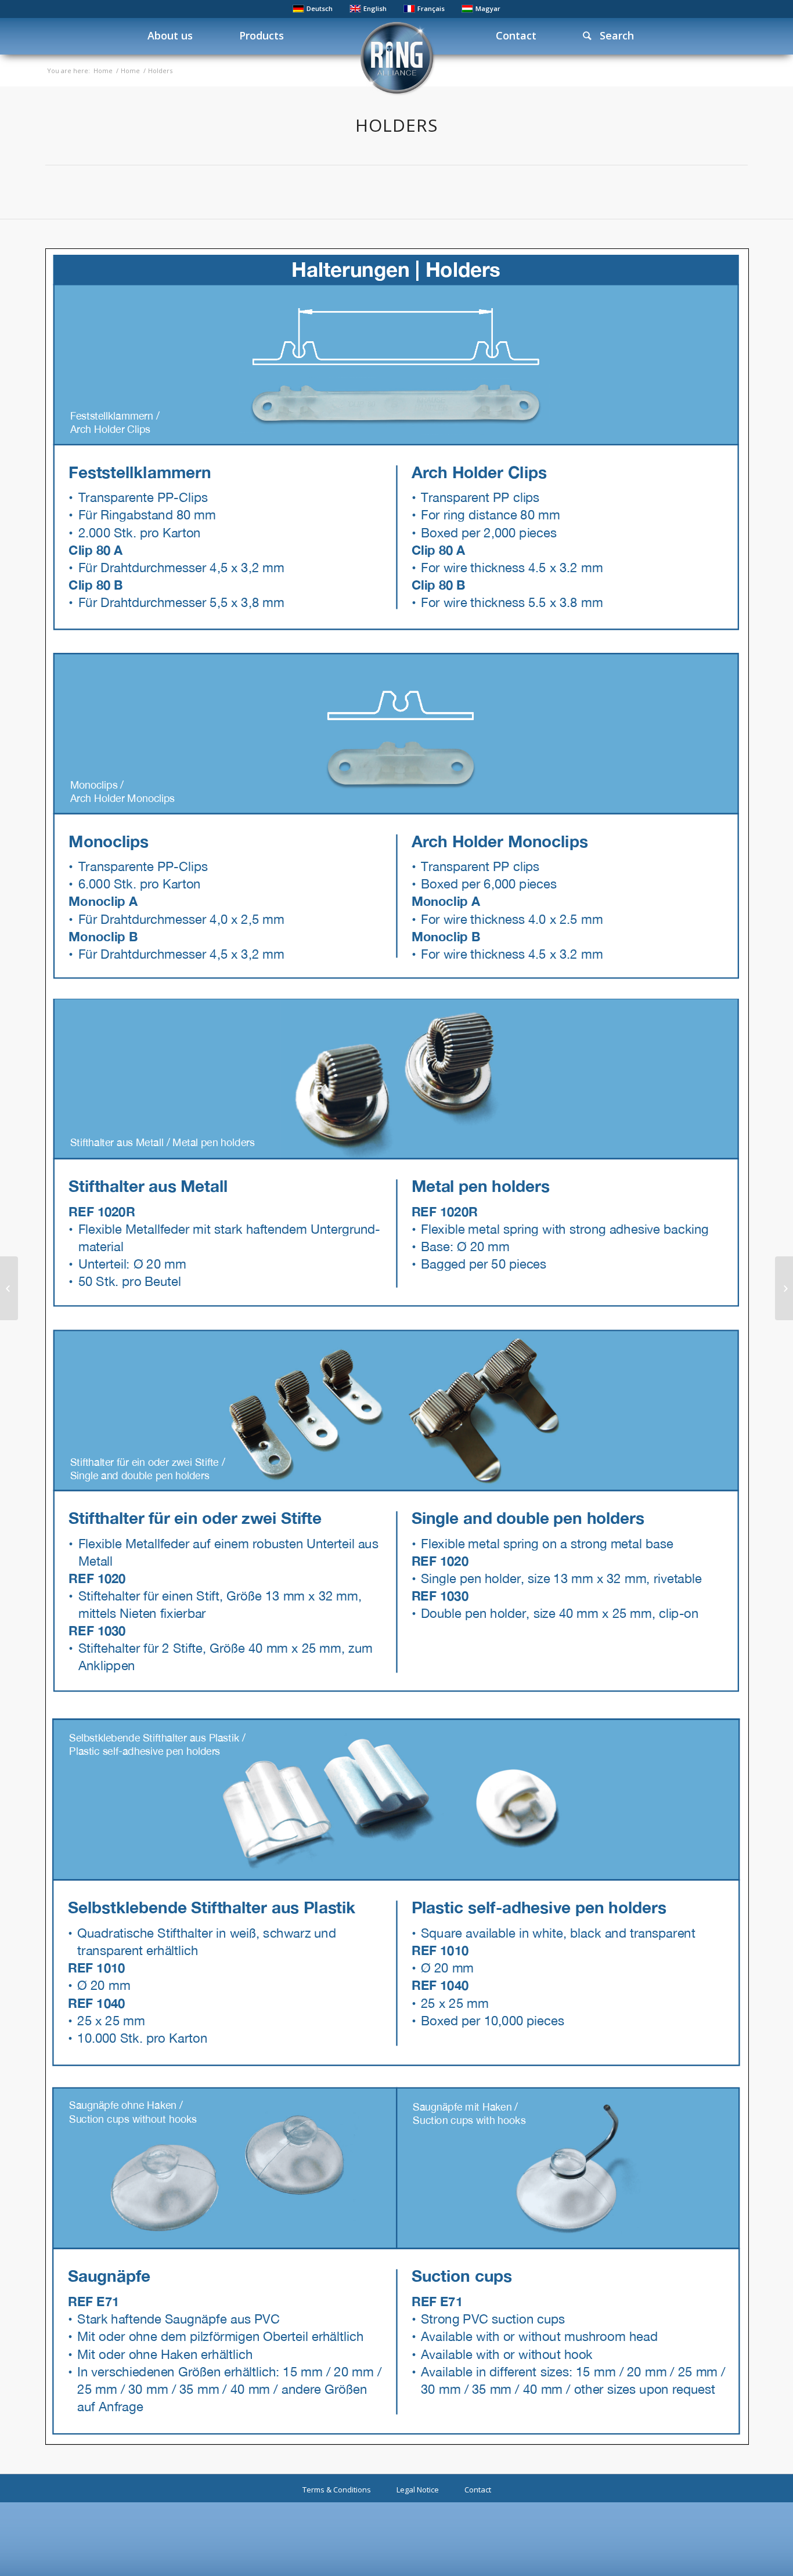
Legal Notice (418, 2490)
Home (103, 71)
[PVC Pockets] (9, 1288)
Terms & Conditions (337, 2490)
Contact (478, 2490)
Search (612, 35)
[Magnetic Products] (784, 1288)
